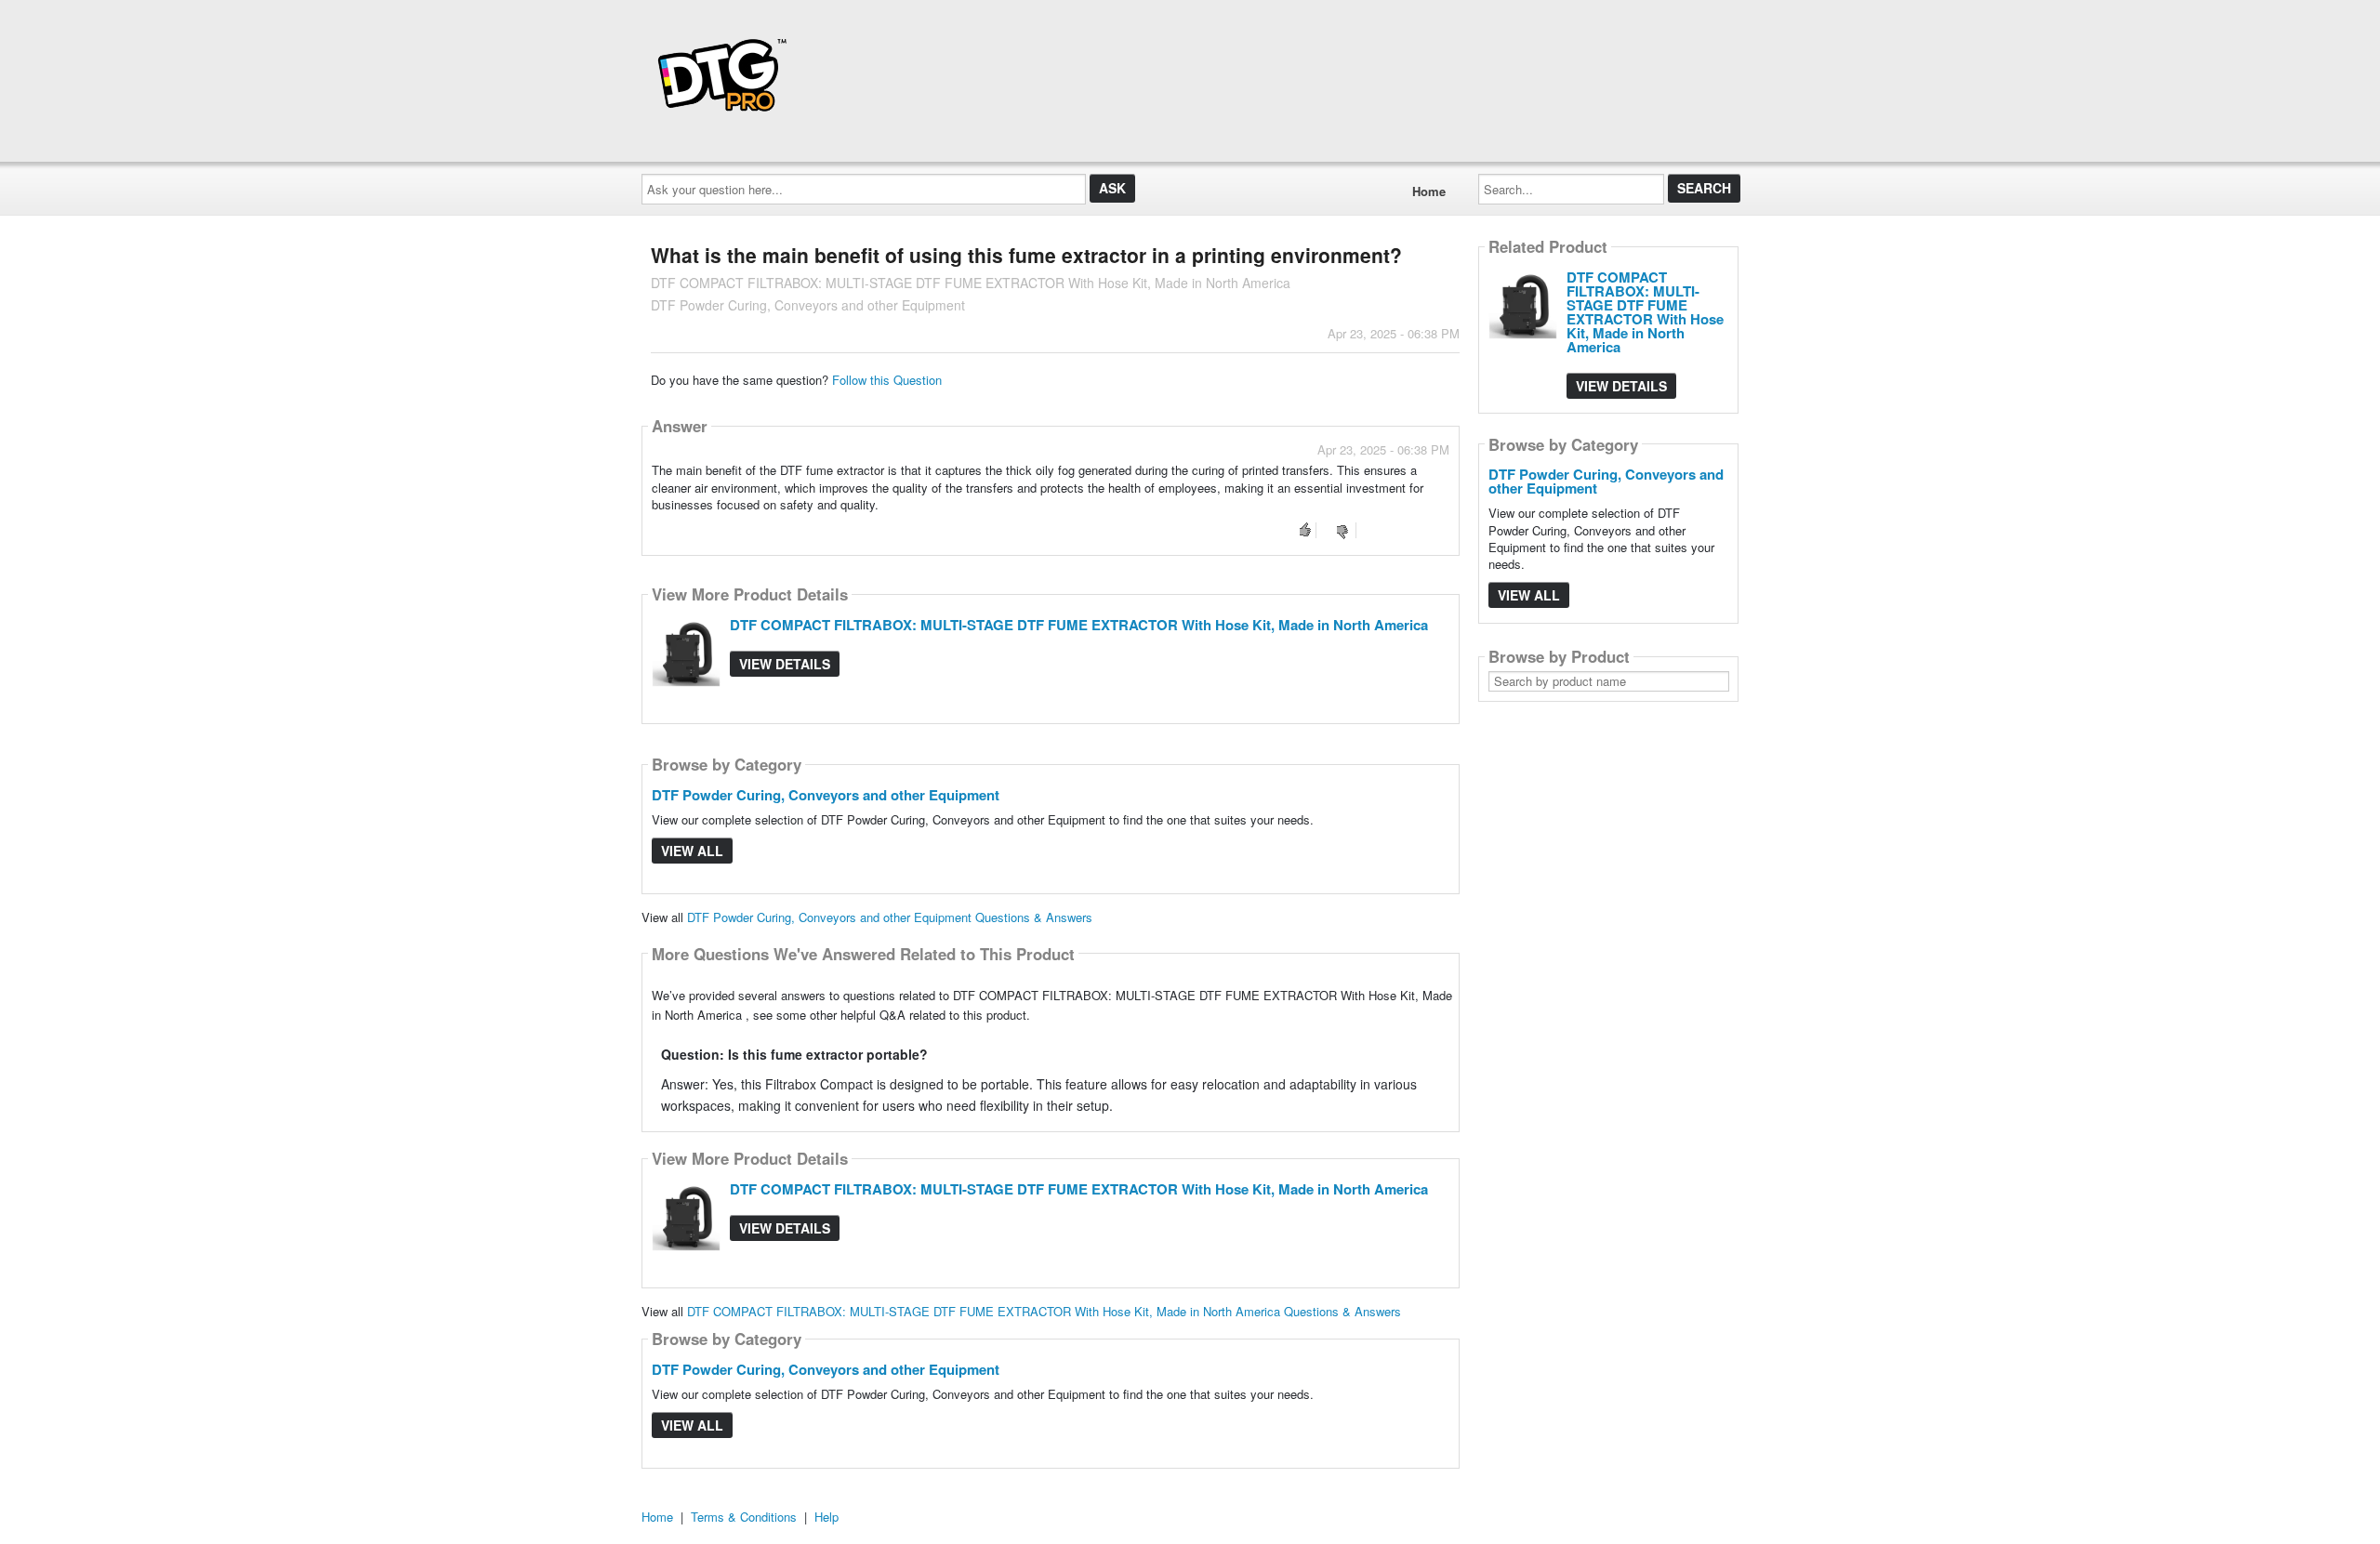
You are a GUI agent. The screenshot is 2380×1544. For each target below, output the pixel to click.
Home (1429, 191)
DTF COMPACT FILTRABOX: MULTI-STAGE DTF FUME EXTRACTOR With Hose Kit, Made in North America (1079, 625)
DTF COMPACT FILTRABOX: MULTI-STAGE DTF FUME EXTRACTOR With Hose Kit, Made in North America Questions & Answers (1044, 1311)
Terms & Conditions (744, 1517)
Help (826, 1517)
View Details (785, 664)
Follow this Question (887, 380)
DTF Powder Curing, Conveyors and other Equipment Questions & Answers (890, 917)
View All (692, 851)
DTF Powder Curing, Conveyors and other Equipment (826, 795)
